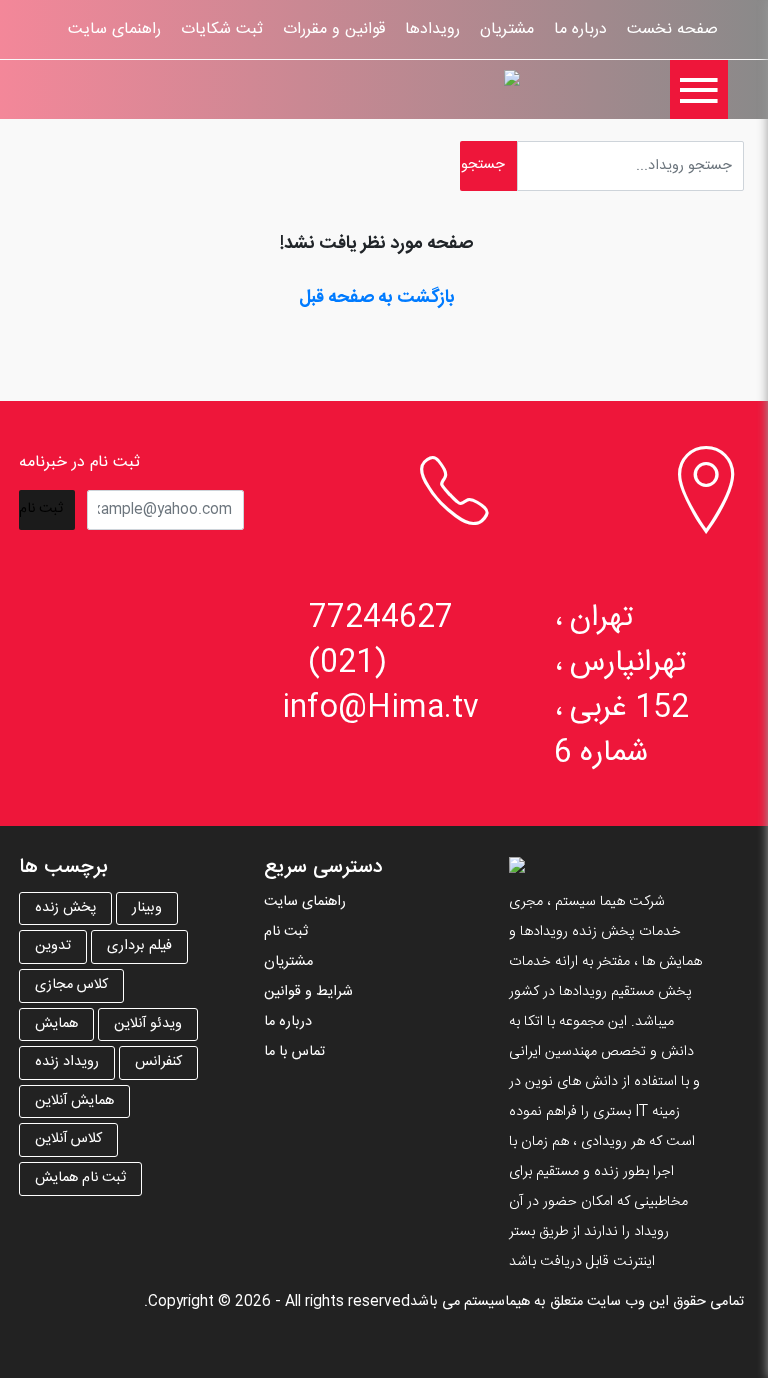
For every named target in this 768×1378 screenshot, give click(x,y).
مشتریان (507, 29)
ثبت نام (286, 932)
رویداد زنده (67, 1062)
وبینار (147, 908)
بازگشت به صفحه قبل (377, 298)
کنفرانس (158, 1062)
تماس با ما (294, 1052)
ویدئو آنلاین (148, 1024)
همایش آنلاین (74, 1101)
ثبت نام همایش (80, 1178)
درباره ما (580, 29)
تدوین (53, 946)
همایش (56, 1024)
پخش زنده (65, 908)
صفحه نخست (672, 29)
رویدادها (432, 29)
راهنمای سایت (114, 29)
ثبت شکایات (222, 29)
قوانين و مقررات (334, 29)
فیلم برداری (139, 946)
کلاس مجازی (71, 985)
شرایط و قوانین (308, 992)
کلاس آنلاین (68, 1139)
